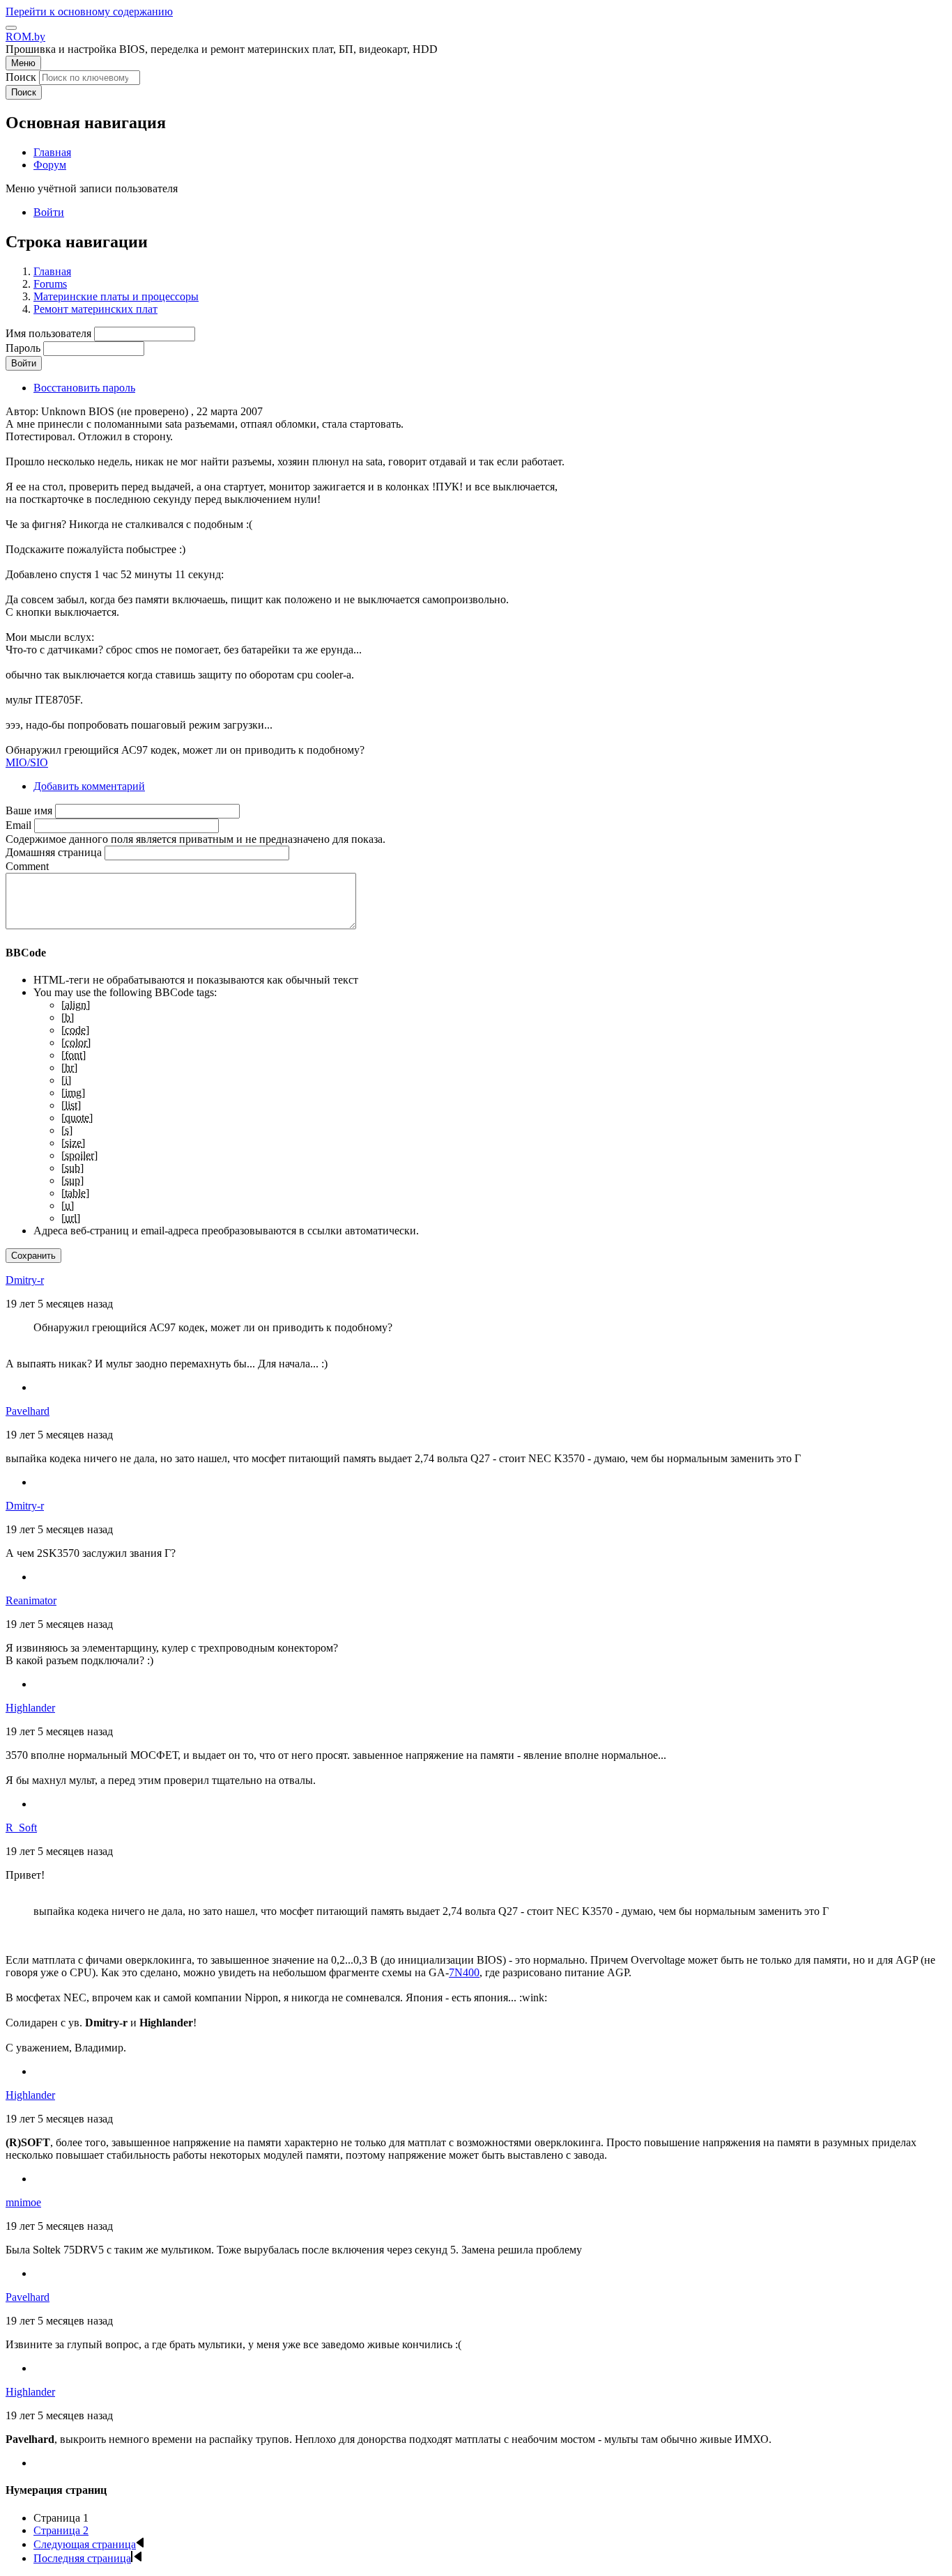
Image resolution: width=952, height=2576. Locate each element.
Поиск (21, 77)
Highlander (30, 1708)
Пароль (23, 348)
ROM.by (25, 37)
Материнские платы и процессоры (116, 296)
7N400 (464, 1972)
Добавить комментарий (89, 786)
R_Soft (21, 1828)
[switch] (11, 28)
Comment (27, 866)
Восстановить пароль (84, 388)
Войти (49, 212)
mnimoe (23, 2202)
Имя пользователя (48, 333)
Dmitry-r (25, 1280)
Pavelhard (28, 1411)
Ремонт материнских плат (95, 309)
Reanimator (31, 1600)
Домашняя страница (54, 852)
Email (18, 825)
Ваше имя (29, 810)
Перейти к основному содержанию (89, 11)
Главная (52, 271)
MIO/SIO (27, 762)
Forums (50, 284)
